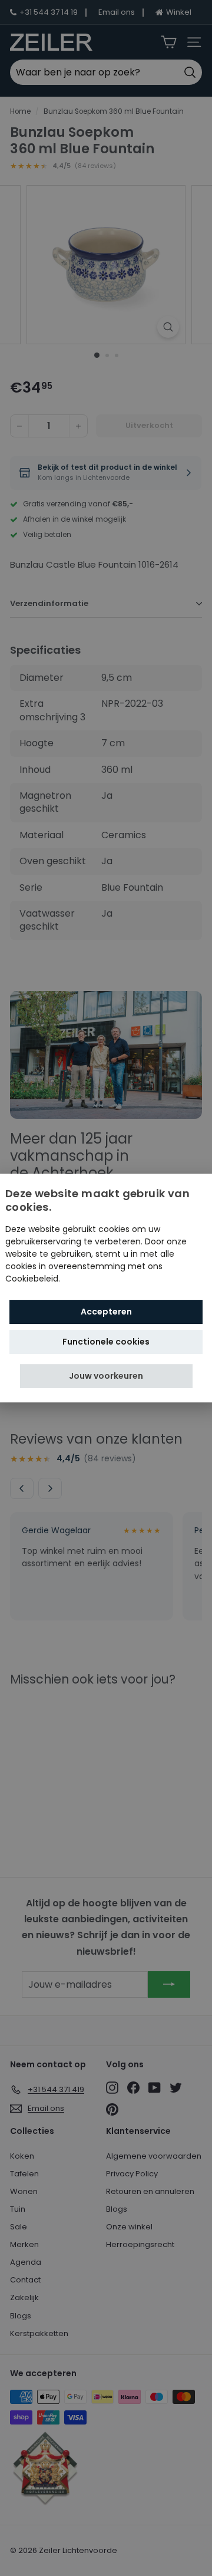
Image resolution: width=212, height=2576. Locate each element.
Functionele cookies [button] (106, 1342)
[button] (106, 1376)
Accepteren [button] (106, 1312)
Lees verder (86, 1279)
